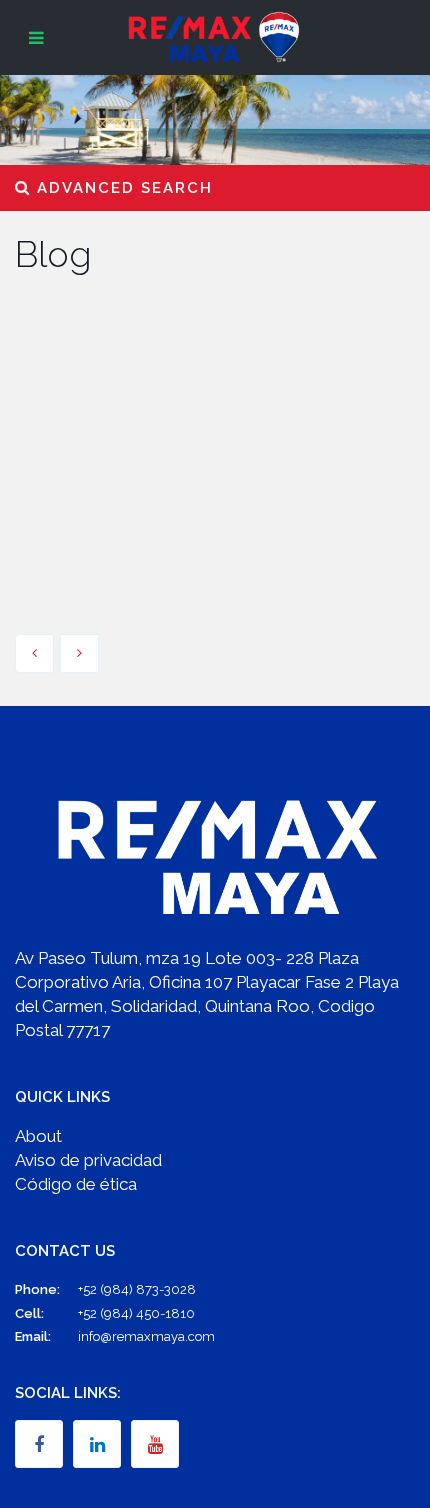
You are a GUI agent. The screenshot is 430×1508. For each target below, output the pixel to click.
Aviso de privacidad (88, 1160)
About (38, 1136)
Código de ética (76, 1184)
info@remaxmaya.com (146, 1336)
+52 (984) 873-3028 (137, 1289)
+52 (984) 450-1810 (136, 1313)
